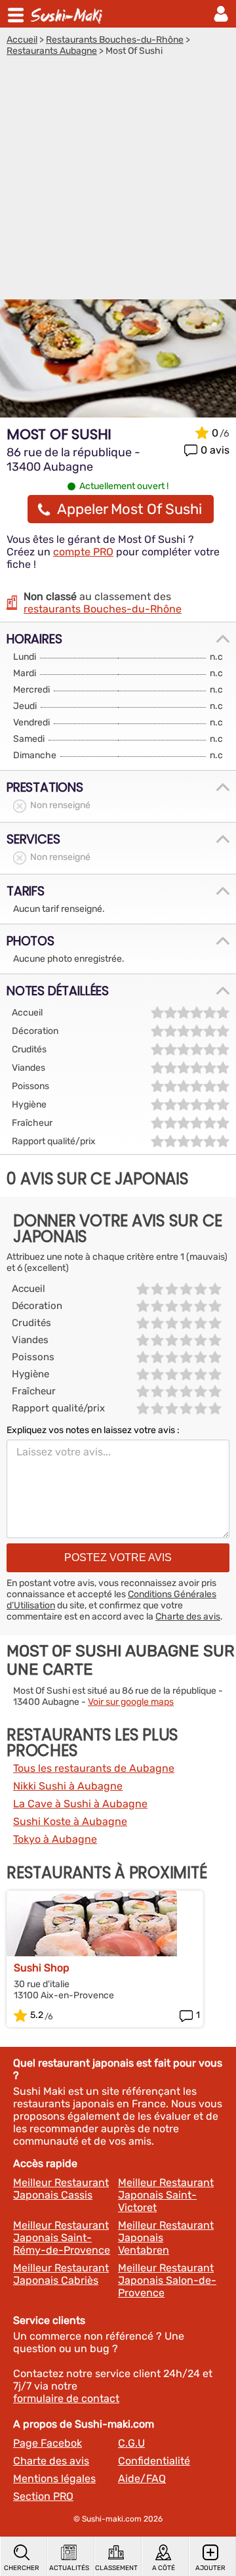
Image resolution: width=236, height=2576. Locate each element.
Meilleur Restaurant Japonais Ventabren (166, 2238)
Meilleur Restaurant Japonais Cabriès (61, 2274)
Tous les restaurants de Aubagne (94, 1768)
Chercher (22, 2568)
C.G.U (131, 2443)
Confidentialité (154, 2461)
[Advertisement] (118, 181)
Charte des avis (188, 1617)
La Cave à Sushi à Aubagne (80, 1804)
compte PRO (83, 552)
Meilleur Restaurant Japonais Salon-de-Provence (167, 2280)
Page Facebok (48, 2443)
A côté (164, 2568)
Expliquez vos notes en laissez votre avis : (93, 1430)
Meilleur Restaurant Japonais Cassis (61, 2189)
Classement (116, 2568)
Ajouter (210, 2568)
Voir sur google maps (131, 1702)
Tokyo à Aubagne (55, 1839)
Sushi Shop (42, 1968)
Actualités (69, 2568)
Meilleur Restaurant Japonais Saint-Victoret (166, 2195)
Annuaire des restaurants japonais (68, 14)
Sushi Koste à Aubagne (70, 1821)
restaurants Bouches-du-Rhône (103, 609)
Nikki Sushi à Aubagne (68, 1786)
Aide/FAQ (142, 2479)
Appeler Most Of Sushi (129, 509)
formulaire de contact (66, 2398)
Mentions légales (54, 2479)
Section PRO (43, 2496)
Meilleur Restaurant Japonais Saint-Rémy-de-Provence (62, 2238)
